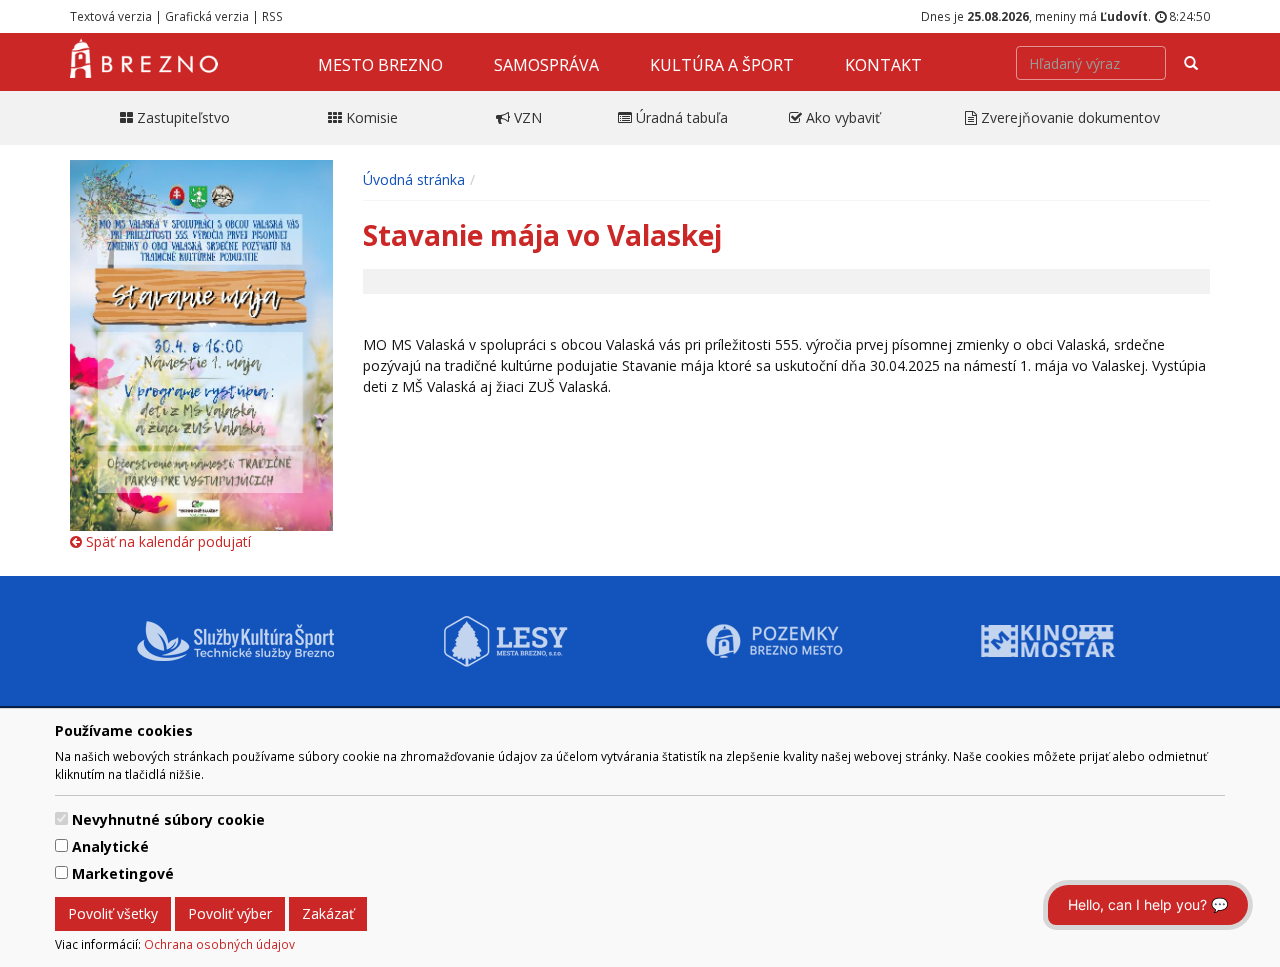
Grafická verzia (207, 16)
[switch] (61, 818)
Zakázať (328, 913)
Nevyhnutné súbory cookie (168, 819)
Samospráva (546, 65)
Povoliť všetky (113, 913)
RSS (272, 16)
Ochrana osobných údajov (219, 944)
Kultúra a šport (722, 65)
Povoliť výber (230, 913)
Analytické (110, 846)
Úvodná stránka (414, 179)
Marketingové (123, 873)
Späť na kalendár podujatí (166, 541)
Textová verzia (111, 16)
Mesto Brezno (380, 65)
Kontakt (883, 65)
